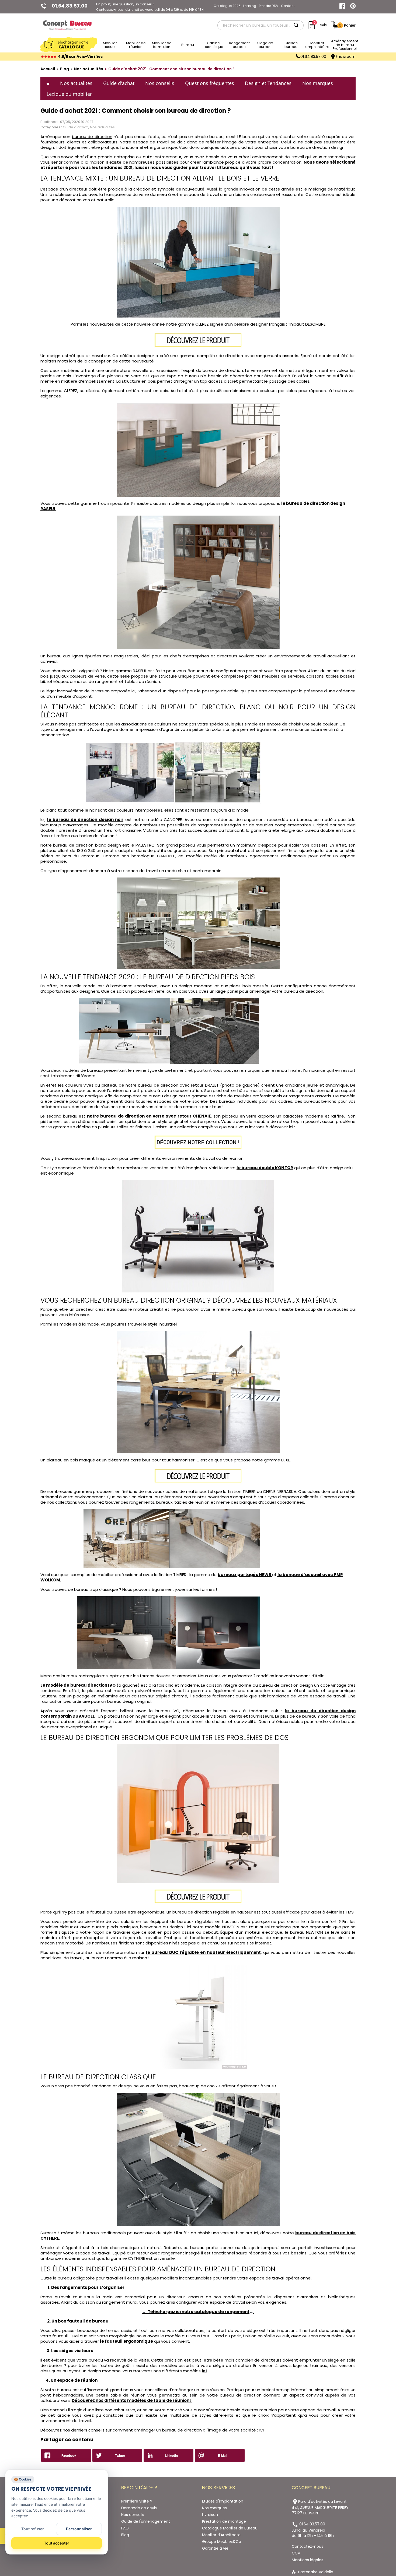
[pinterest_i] (353, 6)
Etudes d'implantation (223, 2501)
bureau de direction (92, 137)
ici (204, 2371)
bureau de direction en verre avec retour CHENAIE (156, 1116)
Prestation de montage (224, 2521)
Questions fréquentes (210, 83)
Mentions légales (308, 2560)
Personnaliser (79, 2529)
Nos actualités (76, 83)
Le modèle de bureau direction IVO (78, 1685)
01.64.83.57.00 (313, 57)
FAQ (125, 2528)
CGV (296, 2553)
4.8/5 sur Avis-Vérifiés (80, 57)
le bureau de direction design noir (85, 820)
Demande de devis (139, 2508)
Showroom (345, 57)
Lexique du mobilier (69, 94)
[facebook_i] (342, 6)
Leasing (250, 6)
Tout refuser (33, 2529)
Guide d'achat (119, 83)
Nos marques (318, 83)
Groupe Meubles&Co (222, 2542)
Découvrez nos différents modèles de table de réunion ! (132, 2400)
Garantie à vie (215, 2548)
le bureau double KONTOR (265, 1168)
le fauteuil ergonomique (126, 2341)
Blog (125, 2535)
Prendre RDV (269, 6)
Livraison (210, 2515)
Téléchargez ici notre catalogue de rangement (199, 2312)
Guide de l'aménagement (146, 2521)
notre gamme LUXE (271, 1460)
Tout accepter (57, 2543)
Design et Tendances (268, 83)
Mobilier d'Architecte (221, 2535)
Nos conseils (160, 83)
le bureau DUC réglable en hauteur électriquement (203, 1952)
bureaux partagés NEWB (244, 1575)
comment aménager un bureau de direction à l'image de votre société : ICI (188, 2430)
